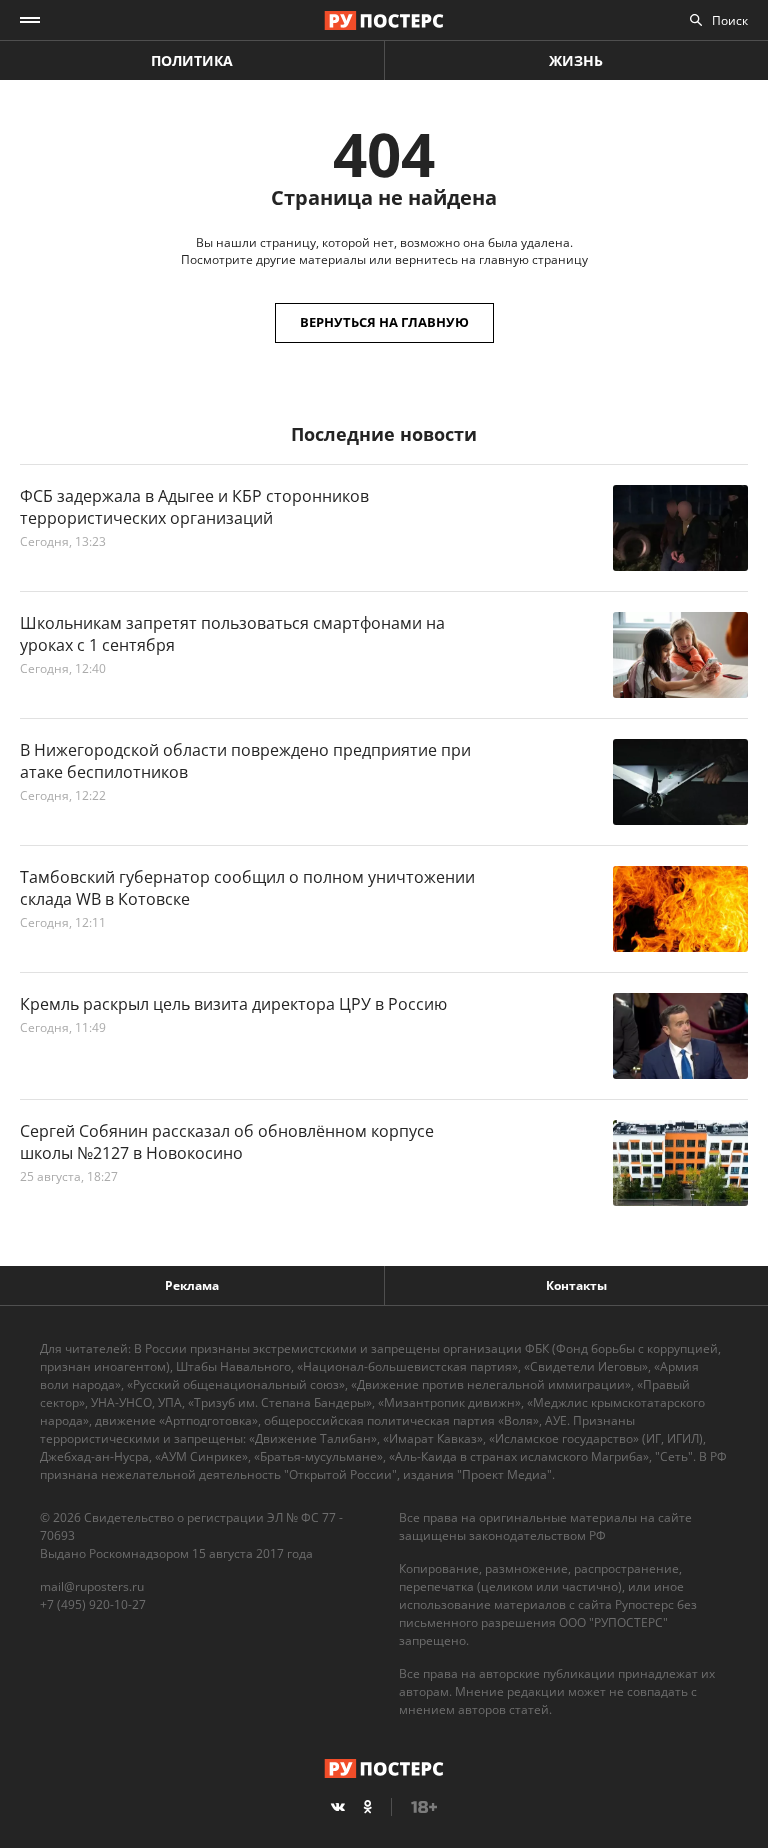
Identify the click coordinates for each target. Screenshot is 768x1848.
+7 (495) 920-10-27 (93, 1604)
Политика (192, 60)
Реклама (192, 1285)
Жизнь (576, 60)
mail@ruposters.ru (92, 1586)
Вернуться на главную (384, 322)
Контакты (576, 1285)
